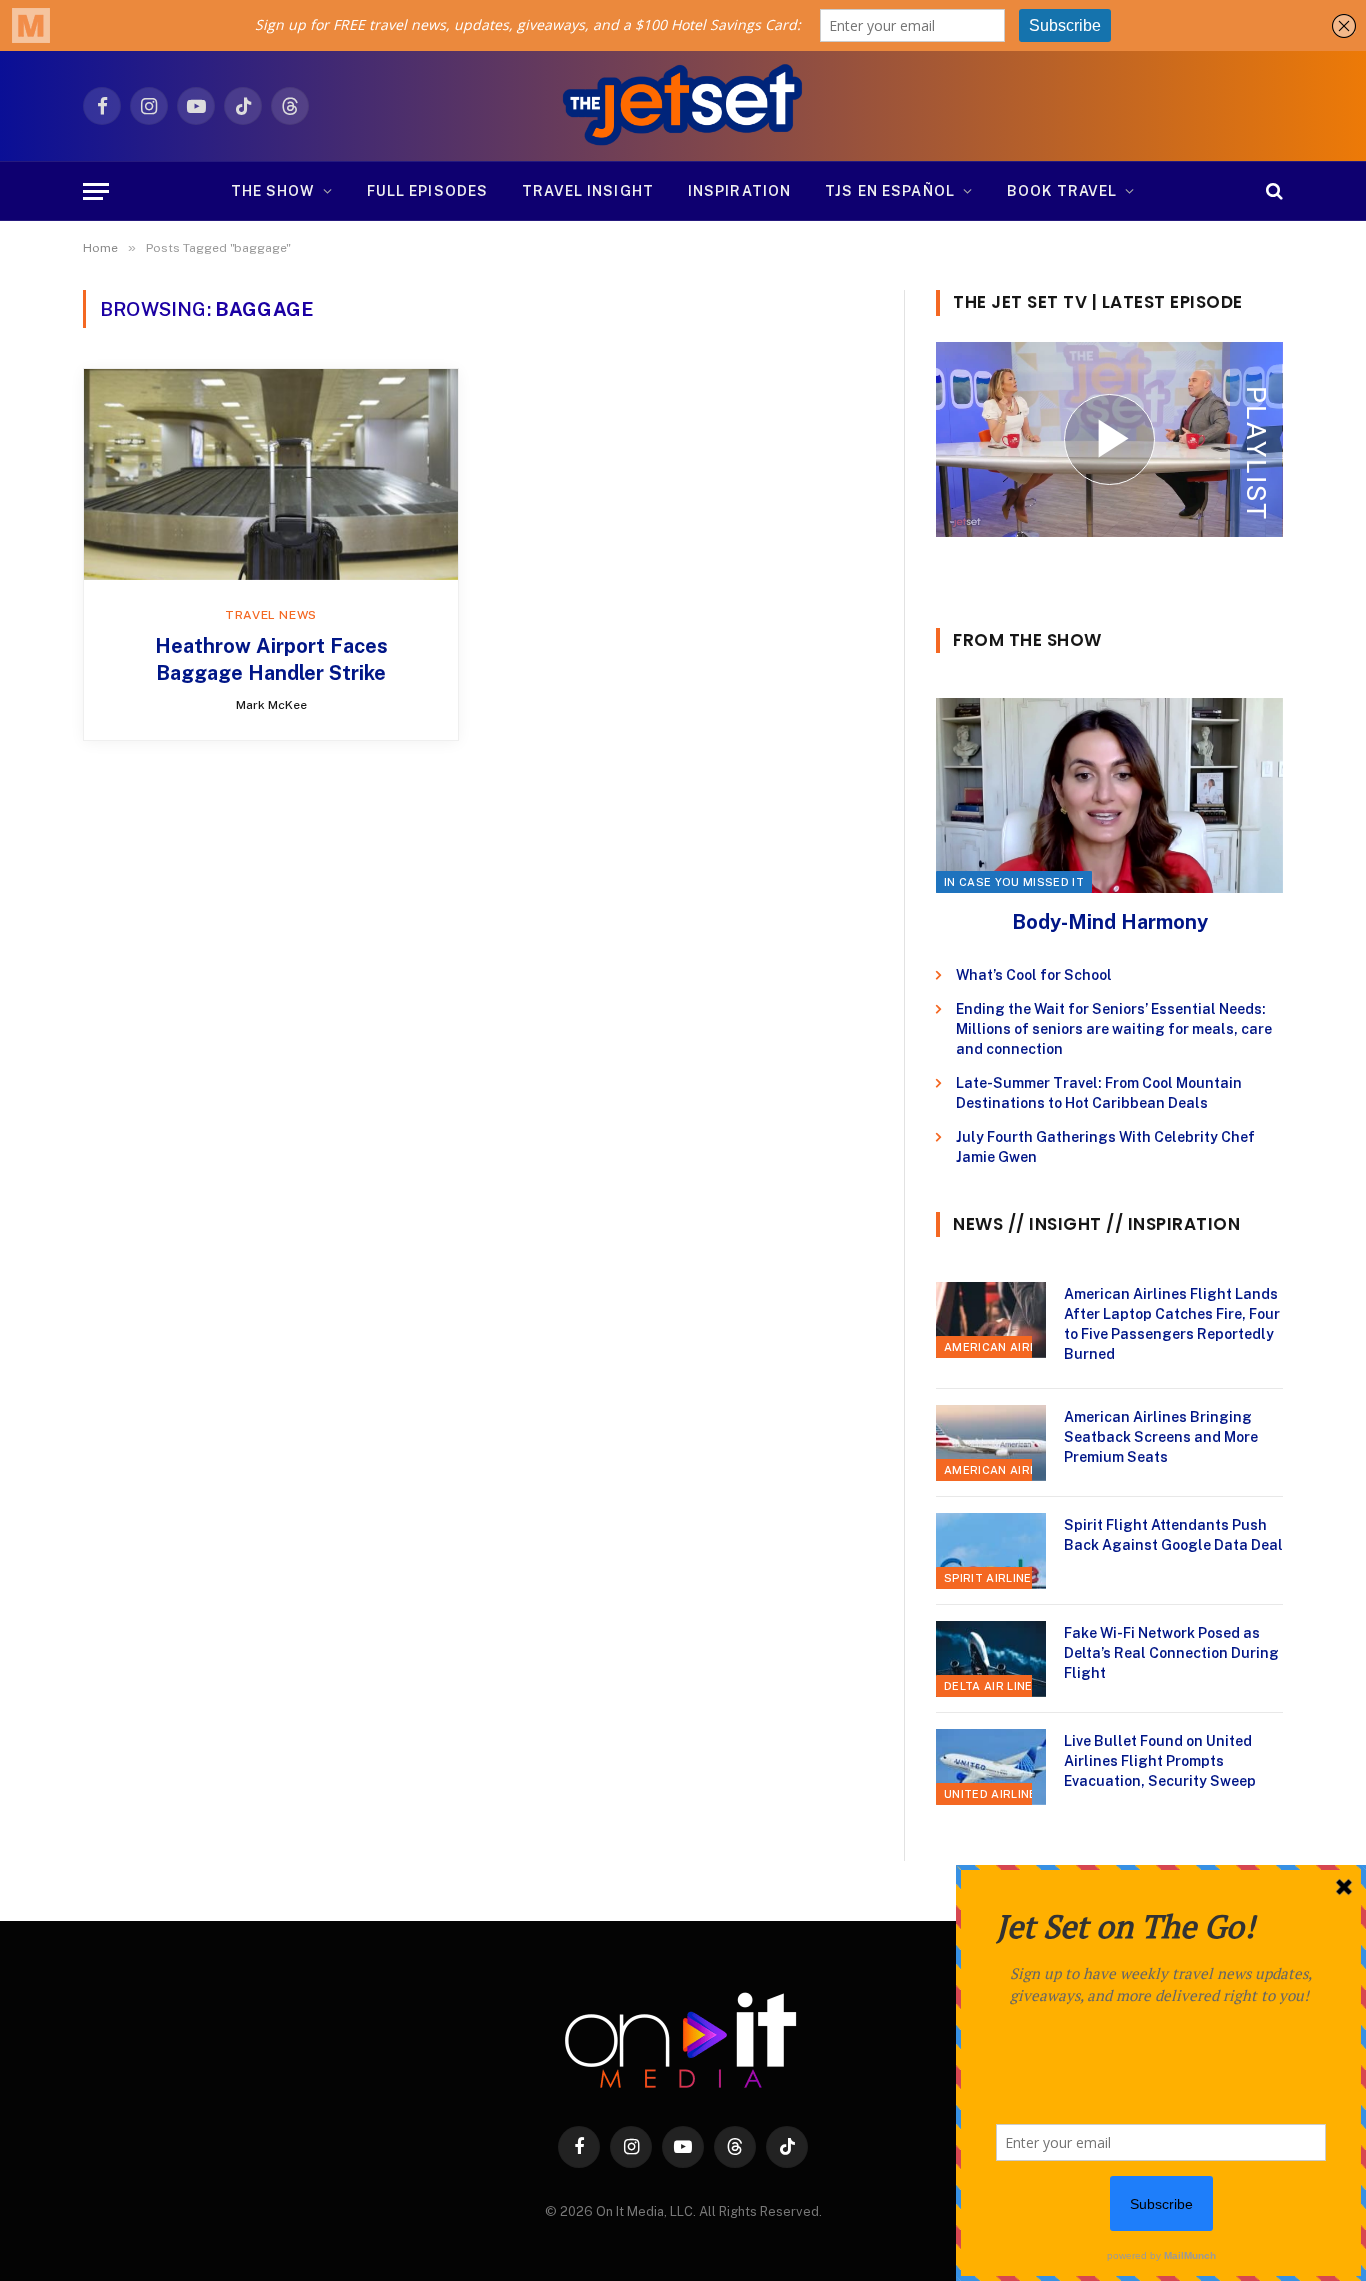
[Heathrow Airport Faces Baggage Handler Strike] (271, 474)
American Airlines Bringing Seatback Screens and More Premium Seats (1161, 1437)
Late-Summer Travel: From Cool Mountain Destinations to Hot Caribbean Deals (1099, 1093)
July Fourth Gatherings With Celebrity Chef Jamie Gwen (1105, 1147)
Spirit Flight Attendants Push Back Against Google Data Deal (1173, 1535)
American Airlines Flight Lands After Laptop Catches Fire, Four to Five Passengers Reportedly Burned (1172, 1324)
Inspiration (739, 191)
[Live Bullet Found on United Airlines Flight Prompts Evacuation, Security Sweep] (991, 1767)
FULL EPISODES (428, 191)
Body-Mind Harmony (1110, 922)
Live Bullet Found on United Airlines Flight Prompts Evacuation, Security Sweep (1160, 1761)
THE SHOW (273, 191)
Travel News (271, 615)
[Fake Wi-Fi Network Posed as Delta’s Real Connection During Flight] (991, 1659)
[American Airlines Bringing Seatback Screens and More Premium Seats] (991, 1443)
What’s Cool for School (1034, 975)
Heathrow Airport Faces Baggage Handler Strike (271, 659)
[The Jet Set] (683, 106)
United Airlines (994, 1794)
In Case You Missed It (1014, 882)
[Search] (1272, 191)
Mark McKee (271, 705)
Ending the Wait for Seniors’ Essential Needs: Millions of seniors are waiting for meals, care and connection (1114, 1029)
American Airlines (1004, 1347)
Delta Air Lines (992, 1686)
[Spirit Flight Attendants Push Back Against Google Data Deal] (991, 1551)
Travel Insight (588, 191)
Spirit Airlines (992, 1578)
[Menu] (96, 191)
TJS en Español (890, 191)
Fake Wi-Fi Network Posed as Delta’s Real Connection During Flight (1171, 1653)
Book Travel (1062, 191)
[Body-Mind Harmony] (1109, 795)
